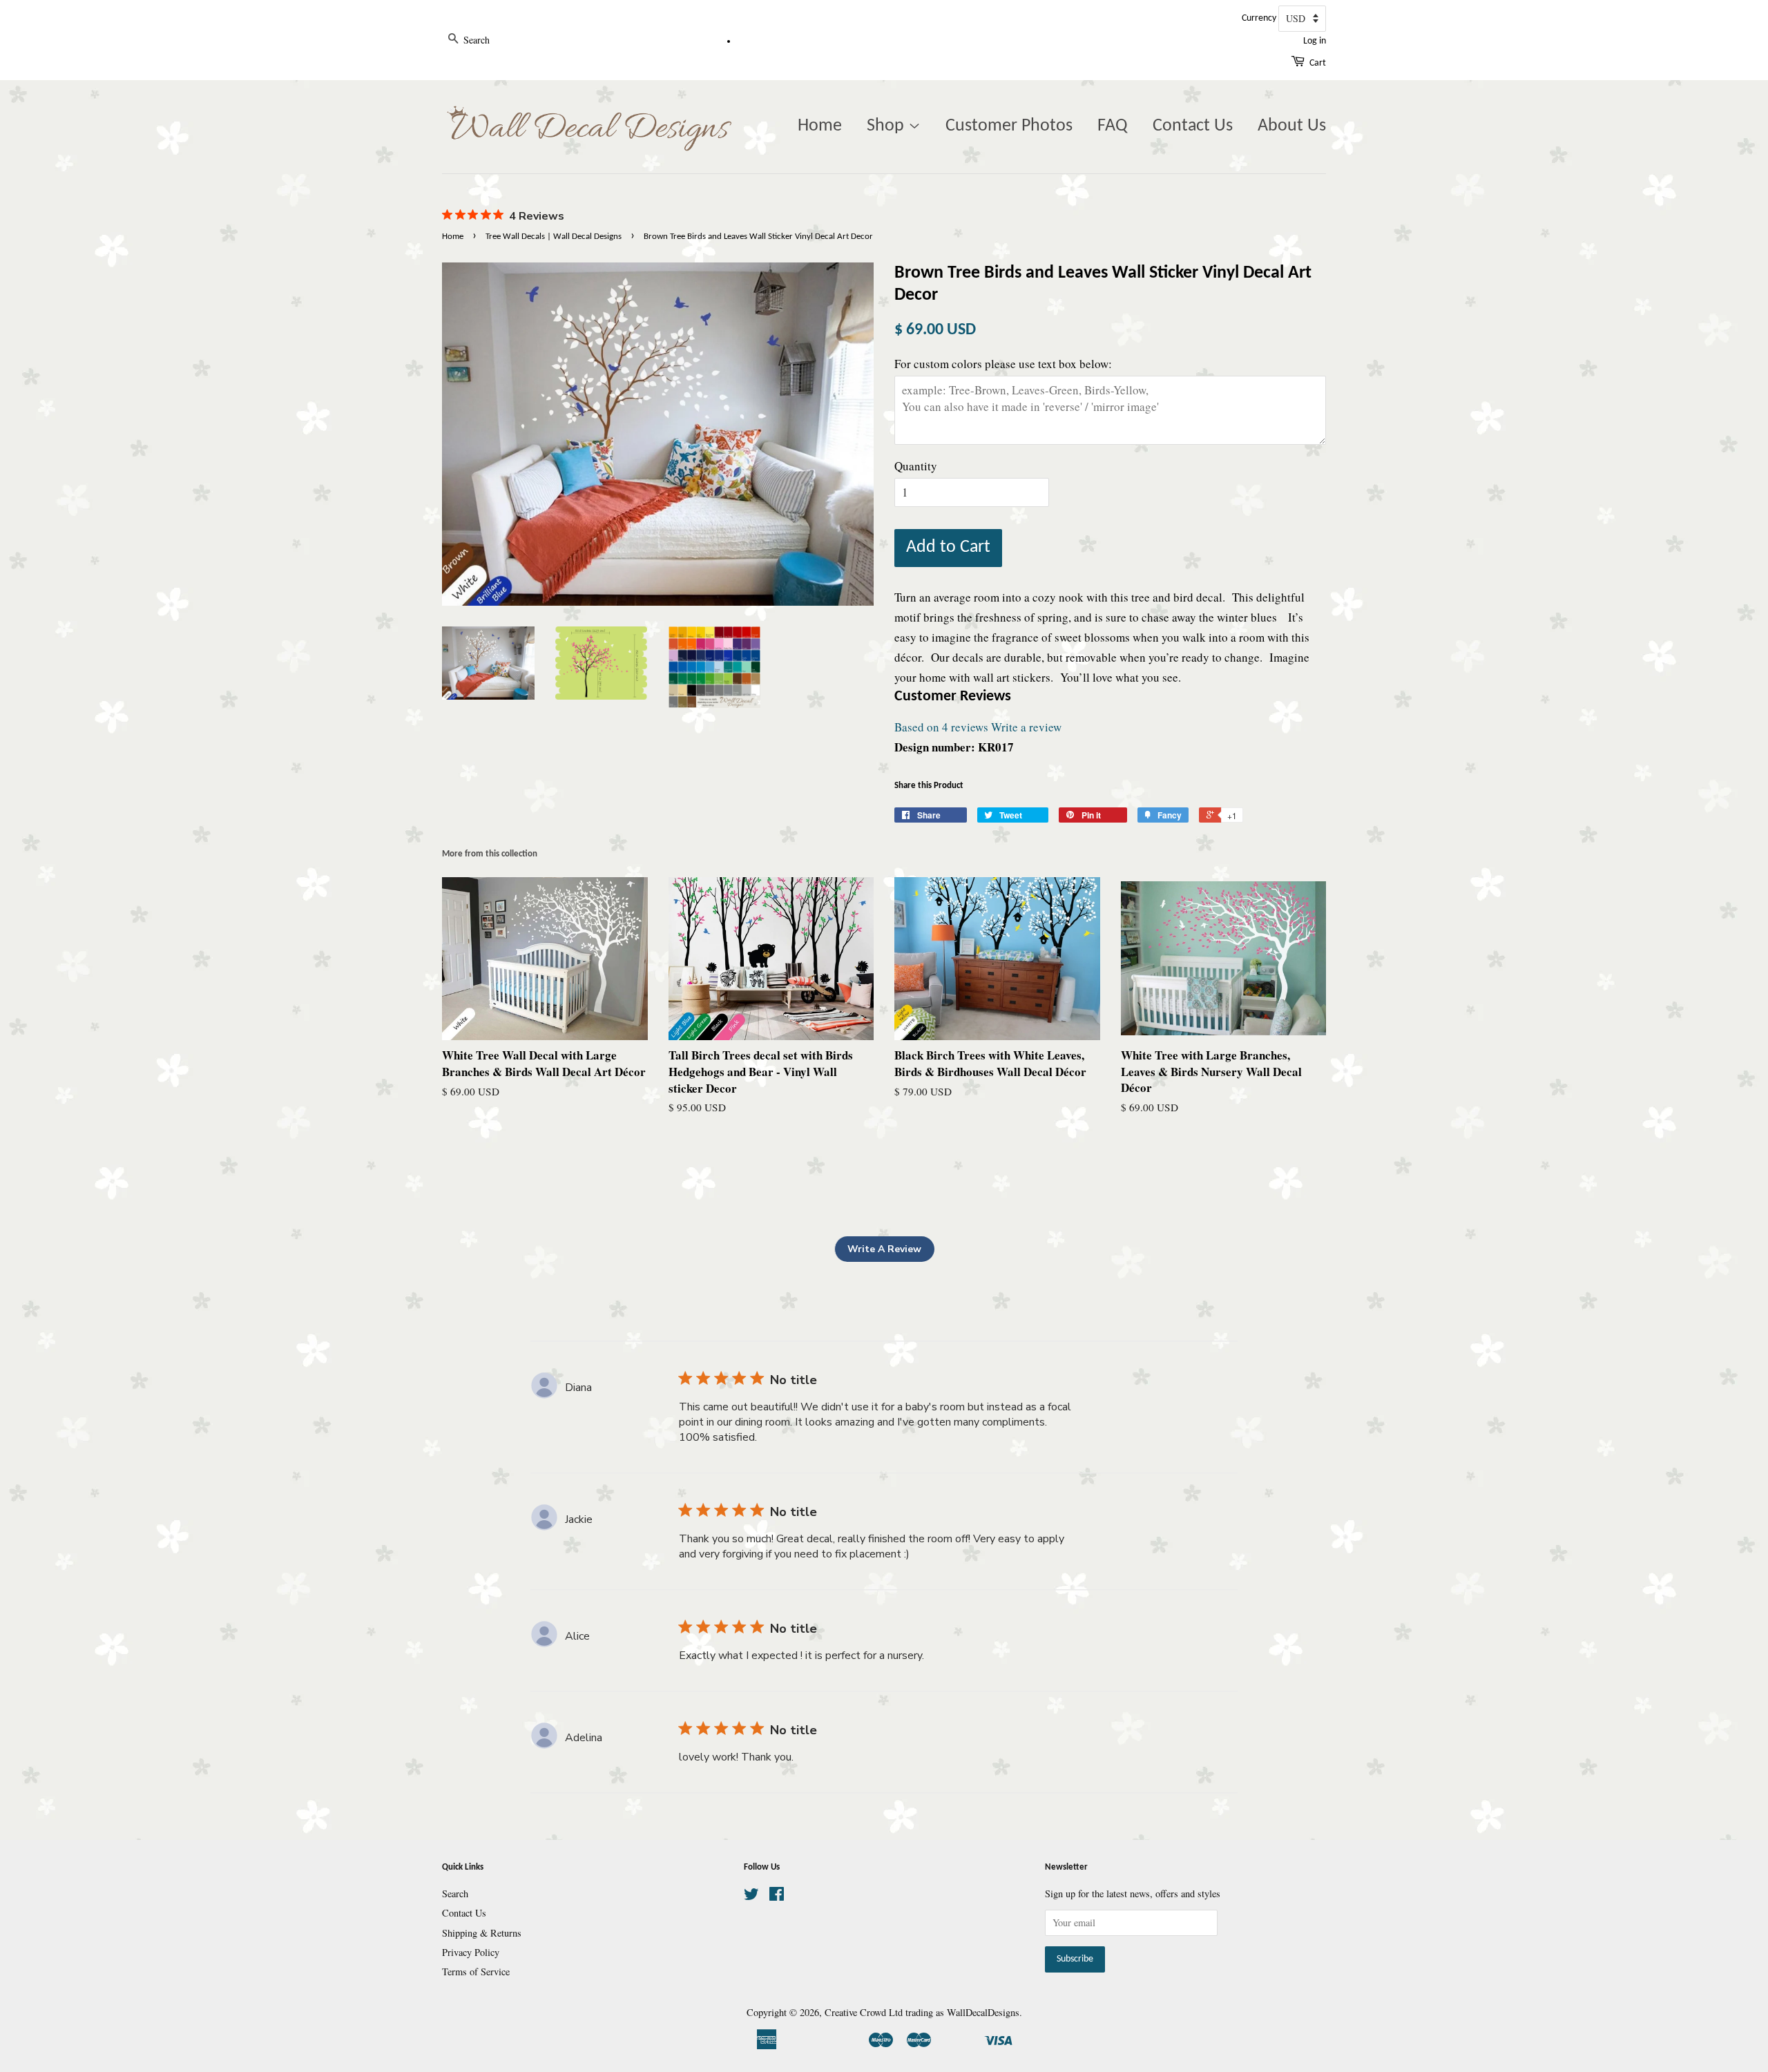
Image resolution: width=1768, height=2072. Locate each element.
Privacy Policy (471, 1952)
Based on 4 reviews (941, 727)
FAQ (1113, 126)
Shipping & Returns (482, 1933)
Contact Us (1193, 126)
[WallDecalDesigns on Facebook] (777, 1896)
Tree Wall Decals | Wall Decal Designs (554, 237)
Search (455, 1893)
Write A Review (884, 1249)
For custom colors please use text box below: (1003, 364)
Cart (1318, 63)
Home (820, 126)
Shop (887, 126)
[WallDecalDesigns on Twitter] (751, 1896)
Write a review (1026, 727)
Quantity (916, 466)
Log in (1315, 41)
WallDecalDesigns (983, 2012)
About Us (1292, 126)
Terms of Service (476, 1972)
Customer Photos (1009, 126)
